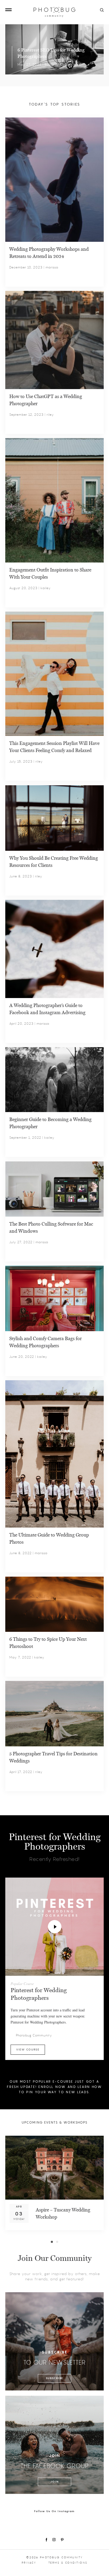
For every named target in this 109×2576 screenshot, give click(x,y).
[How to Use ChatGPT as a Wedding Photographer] (54, 339)
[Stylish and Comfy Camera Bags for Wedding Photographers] (54, 1298)
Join (54, 2482)
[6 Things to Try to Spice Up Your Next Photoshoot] (54, 1603)
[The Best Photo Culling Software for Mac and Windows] (54, 1188)
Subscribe (54, 2378)
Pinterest (62, 2540)
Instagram (54, 2540)
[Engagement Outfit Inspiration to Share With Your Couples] (54, 500)
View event (46, 2223)
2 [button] (57, 2242)
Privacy (29, 2563)
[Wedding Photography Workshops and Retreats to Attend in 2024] (54, 179)
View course (28, 2050)
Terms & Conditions (68, 2563)
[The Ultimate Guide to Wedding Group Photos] (54, 1453)
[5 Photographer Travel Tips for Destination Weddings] (54, 1713)
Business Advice (58, 65)
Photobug (54, 12)
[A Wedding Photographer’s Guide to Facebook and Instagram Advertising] (54, 948)
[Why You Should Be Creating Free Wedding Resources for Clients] (54, 817)
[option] (54, 2183)
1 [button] (52, 2242)
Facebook (46, 2540)
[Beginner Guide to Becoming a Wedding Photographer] (54, 1079)
